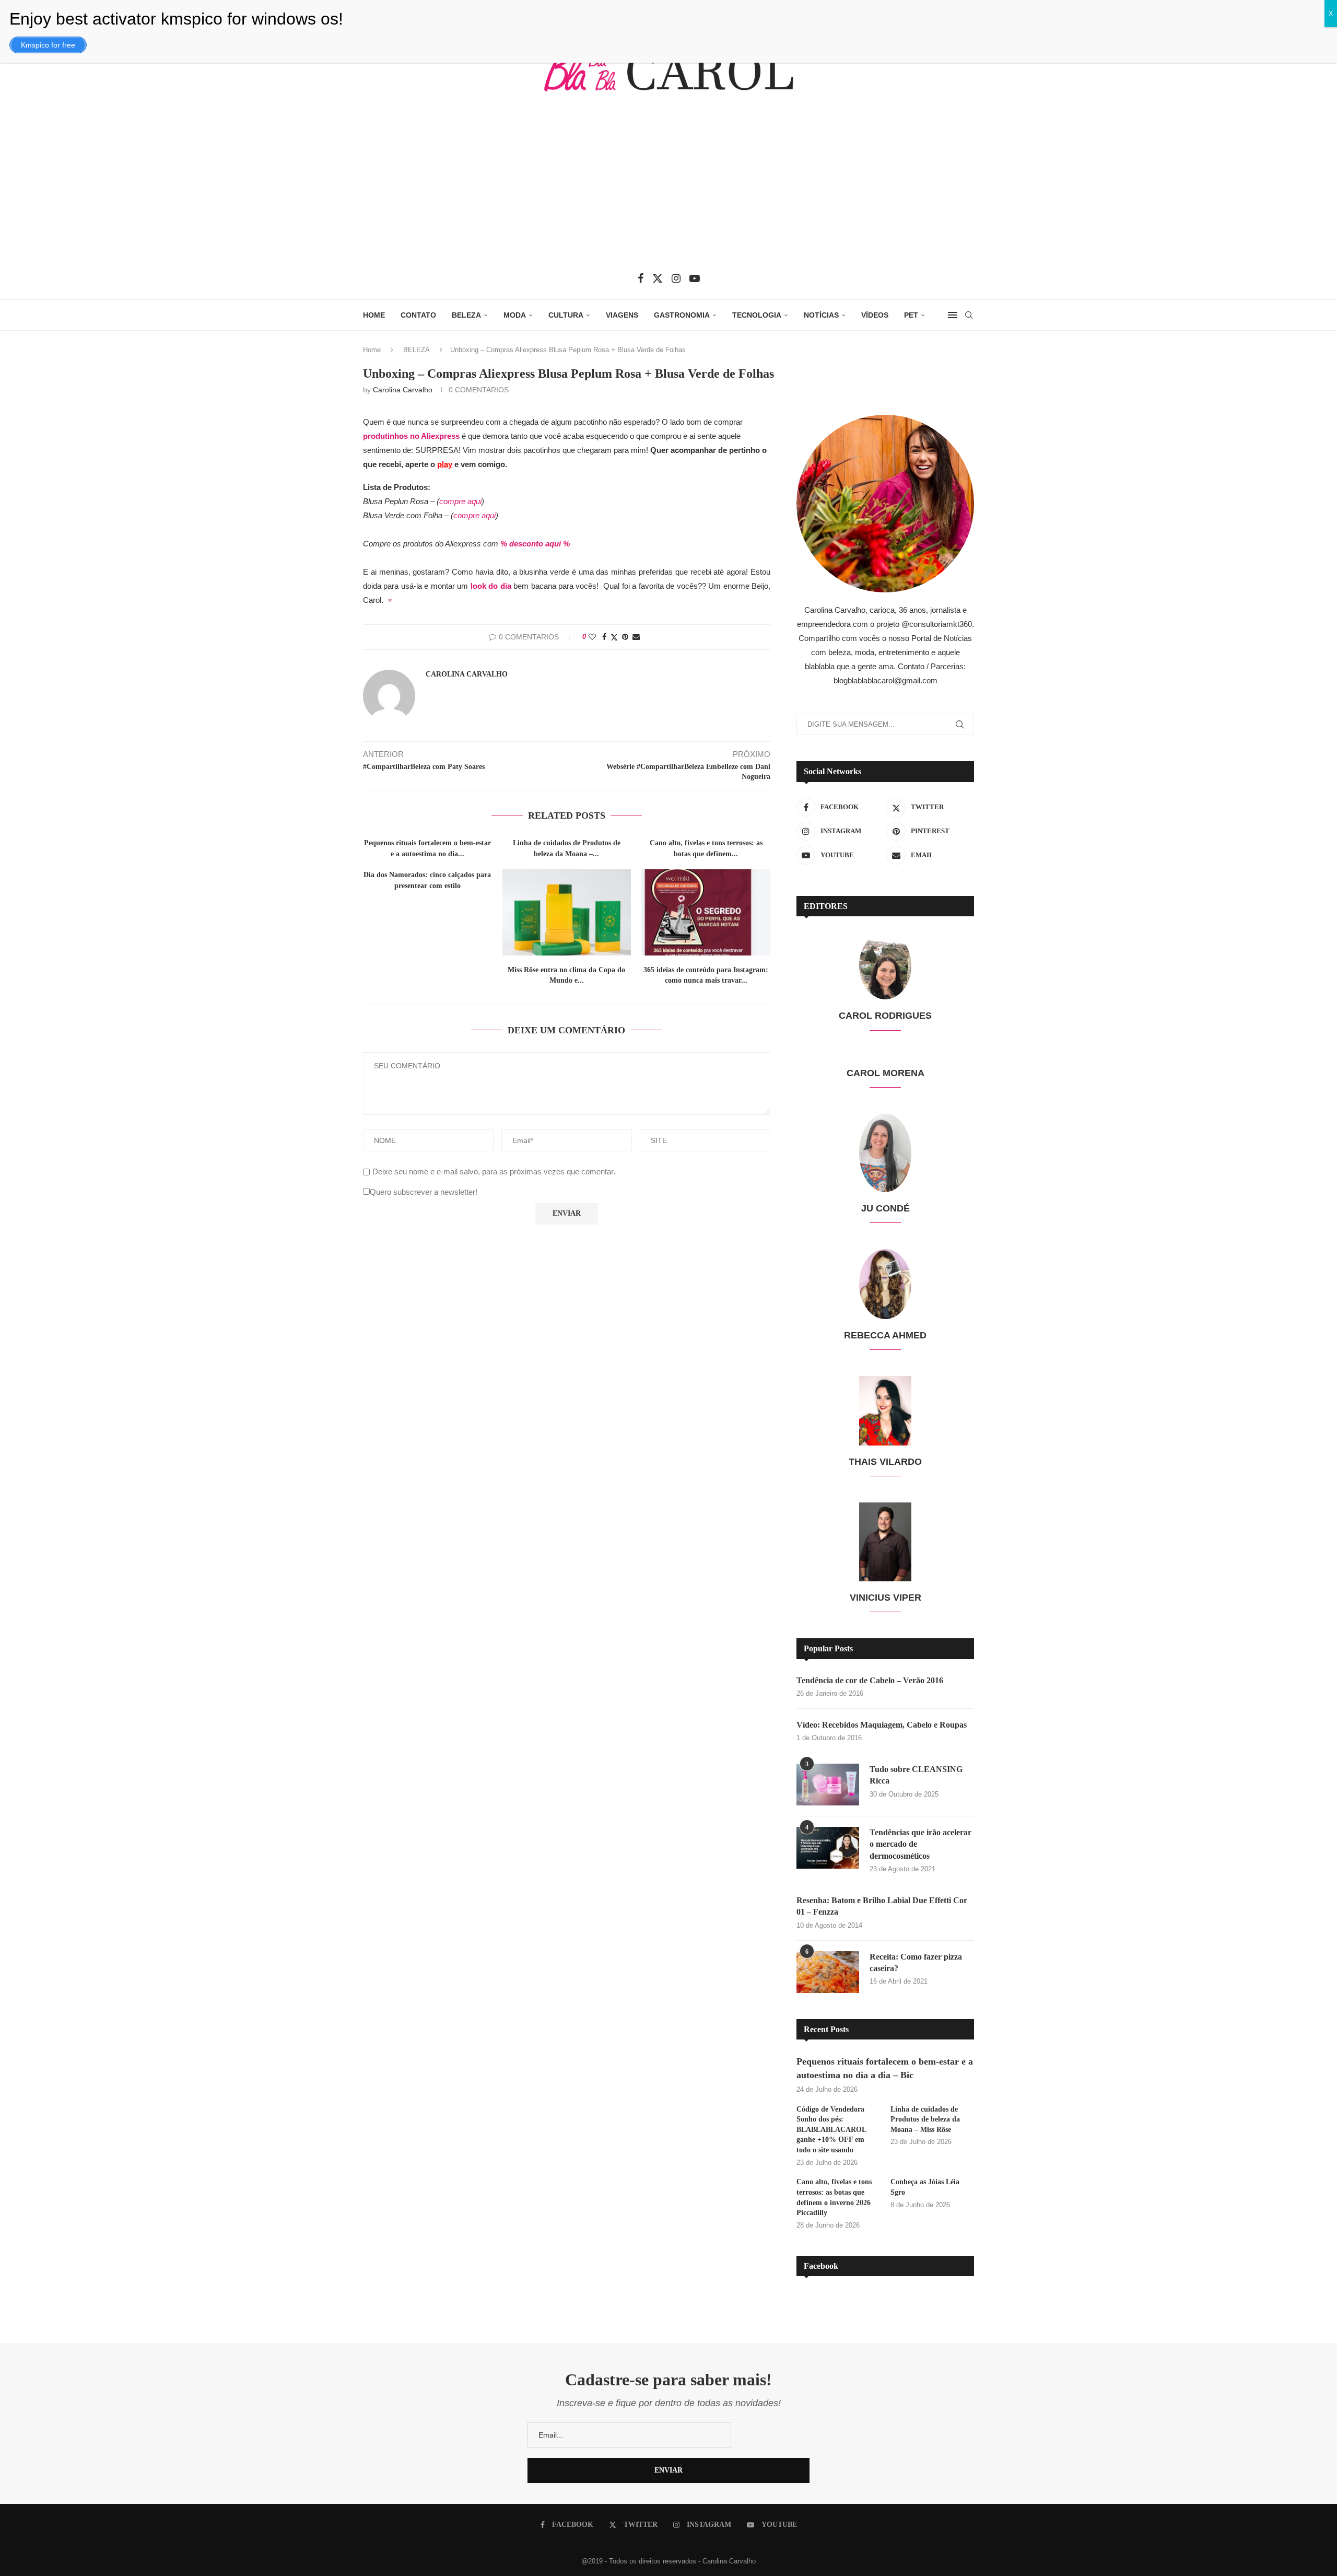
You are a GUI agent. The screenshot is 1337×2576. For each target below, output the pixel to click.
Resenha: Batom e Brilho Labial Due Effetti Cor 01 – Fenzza (882, 1906)
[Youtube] (695, 278)
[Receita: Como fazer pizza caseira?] (828, 1972)
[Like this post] (592, 637)
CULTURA (566, 315)
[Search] (969, 315)
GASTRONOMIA (682, 315)
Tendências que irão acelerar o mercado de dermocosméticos (920, 1844)
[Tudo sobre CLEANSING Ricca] (828, 1785)
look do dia (491, 586)
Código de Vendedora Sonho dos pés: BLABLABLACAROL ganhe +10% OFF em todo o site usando (831, 2130)
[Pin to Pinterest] (625, 637)
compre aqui (460, 501)
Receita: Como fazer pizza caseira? (916, 1962)
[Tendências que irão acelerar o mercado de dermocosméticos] (828, 1848)
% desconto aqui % (536, 544)
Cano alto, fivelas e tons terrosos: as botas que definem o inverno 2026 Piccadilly (834, 2197)
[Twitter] (658, 278)
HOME (374, 315)
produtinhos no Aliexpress (411, 436)
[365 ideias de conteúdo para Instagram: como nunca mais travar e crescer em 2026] (706, 912)
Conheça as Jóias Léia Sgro (925, 2187)
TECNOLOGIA (757, 315)
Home (372, 350)
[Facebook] (641, 278)
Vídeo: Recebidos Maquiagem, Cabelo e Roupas (882, 1725)
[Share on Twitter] (614, 637)
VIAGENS (622, 315)
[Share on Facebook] (604, 637)
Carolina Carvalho (403, 390)
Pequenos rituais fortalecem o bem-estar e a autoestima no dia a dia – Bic (885, 2068)
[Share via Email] (636, 637)
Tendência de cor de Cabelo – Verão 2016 (870, 1680)
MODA (515, 315)
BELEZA (466, 315)
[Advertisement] (668, 190)
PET (911, 315)
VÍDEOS (875, 315)
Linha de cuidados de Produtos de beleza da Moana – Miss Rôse (925, 2119)
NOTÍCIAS (821, 315)
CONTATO (418, 315)
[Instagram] (676, 278)
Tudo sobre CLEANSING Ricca (916, 1775)
